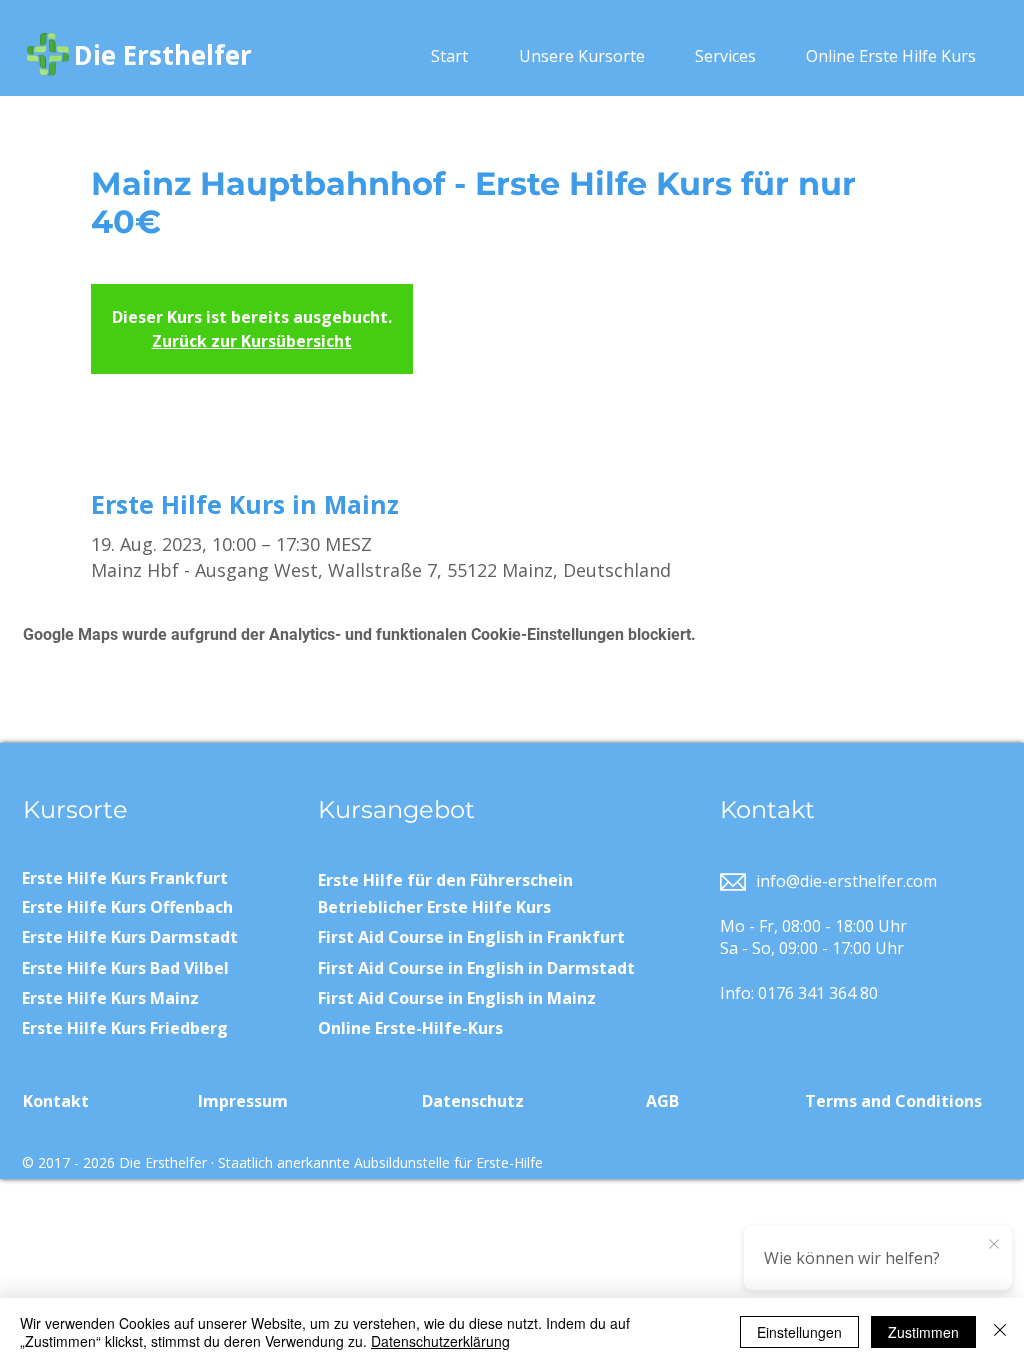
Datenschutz (473, 1101)
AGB (662, 1101)
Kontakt (56, 1101)
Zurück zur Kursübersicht (252, 341)
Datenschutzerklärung (440, 1341)
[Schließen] (1000, 1332)
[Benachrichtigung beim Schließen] (994, 1245)
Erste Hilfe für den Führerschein (445, 880)
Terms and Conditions (893, 1101)
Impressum (243, 1101)
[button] (581, 56)
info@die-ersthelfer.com (846, 881)
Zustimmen (923, 1332)
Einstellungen (799, 1332)
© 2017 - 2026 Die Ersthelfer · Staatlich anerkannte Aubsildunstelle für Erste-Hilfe (282, 1162)
